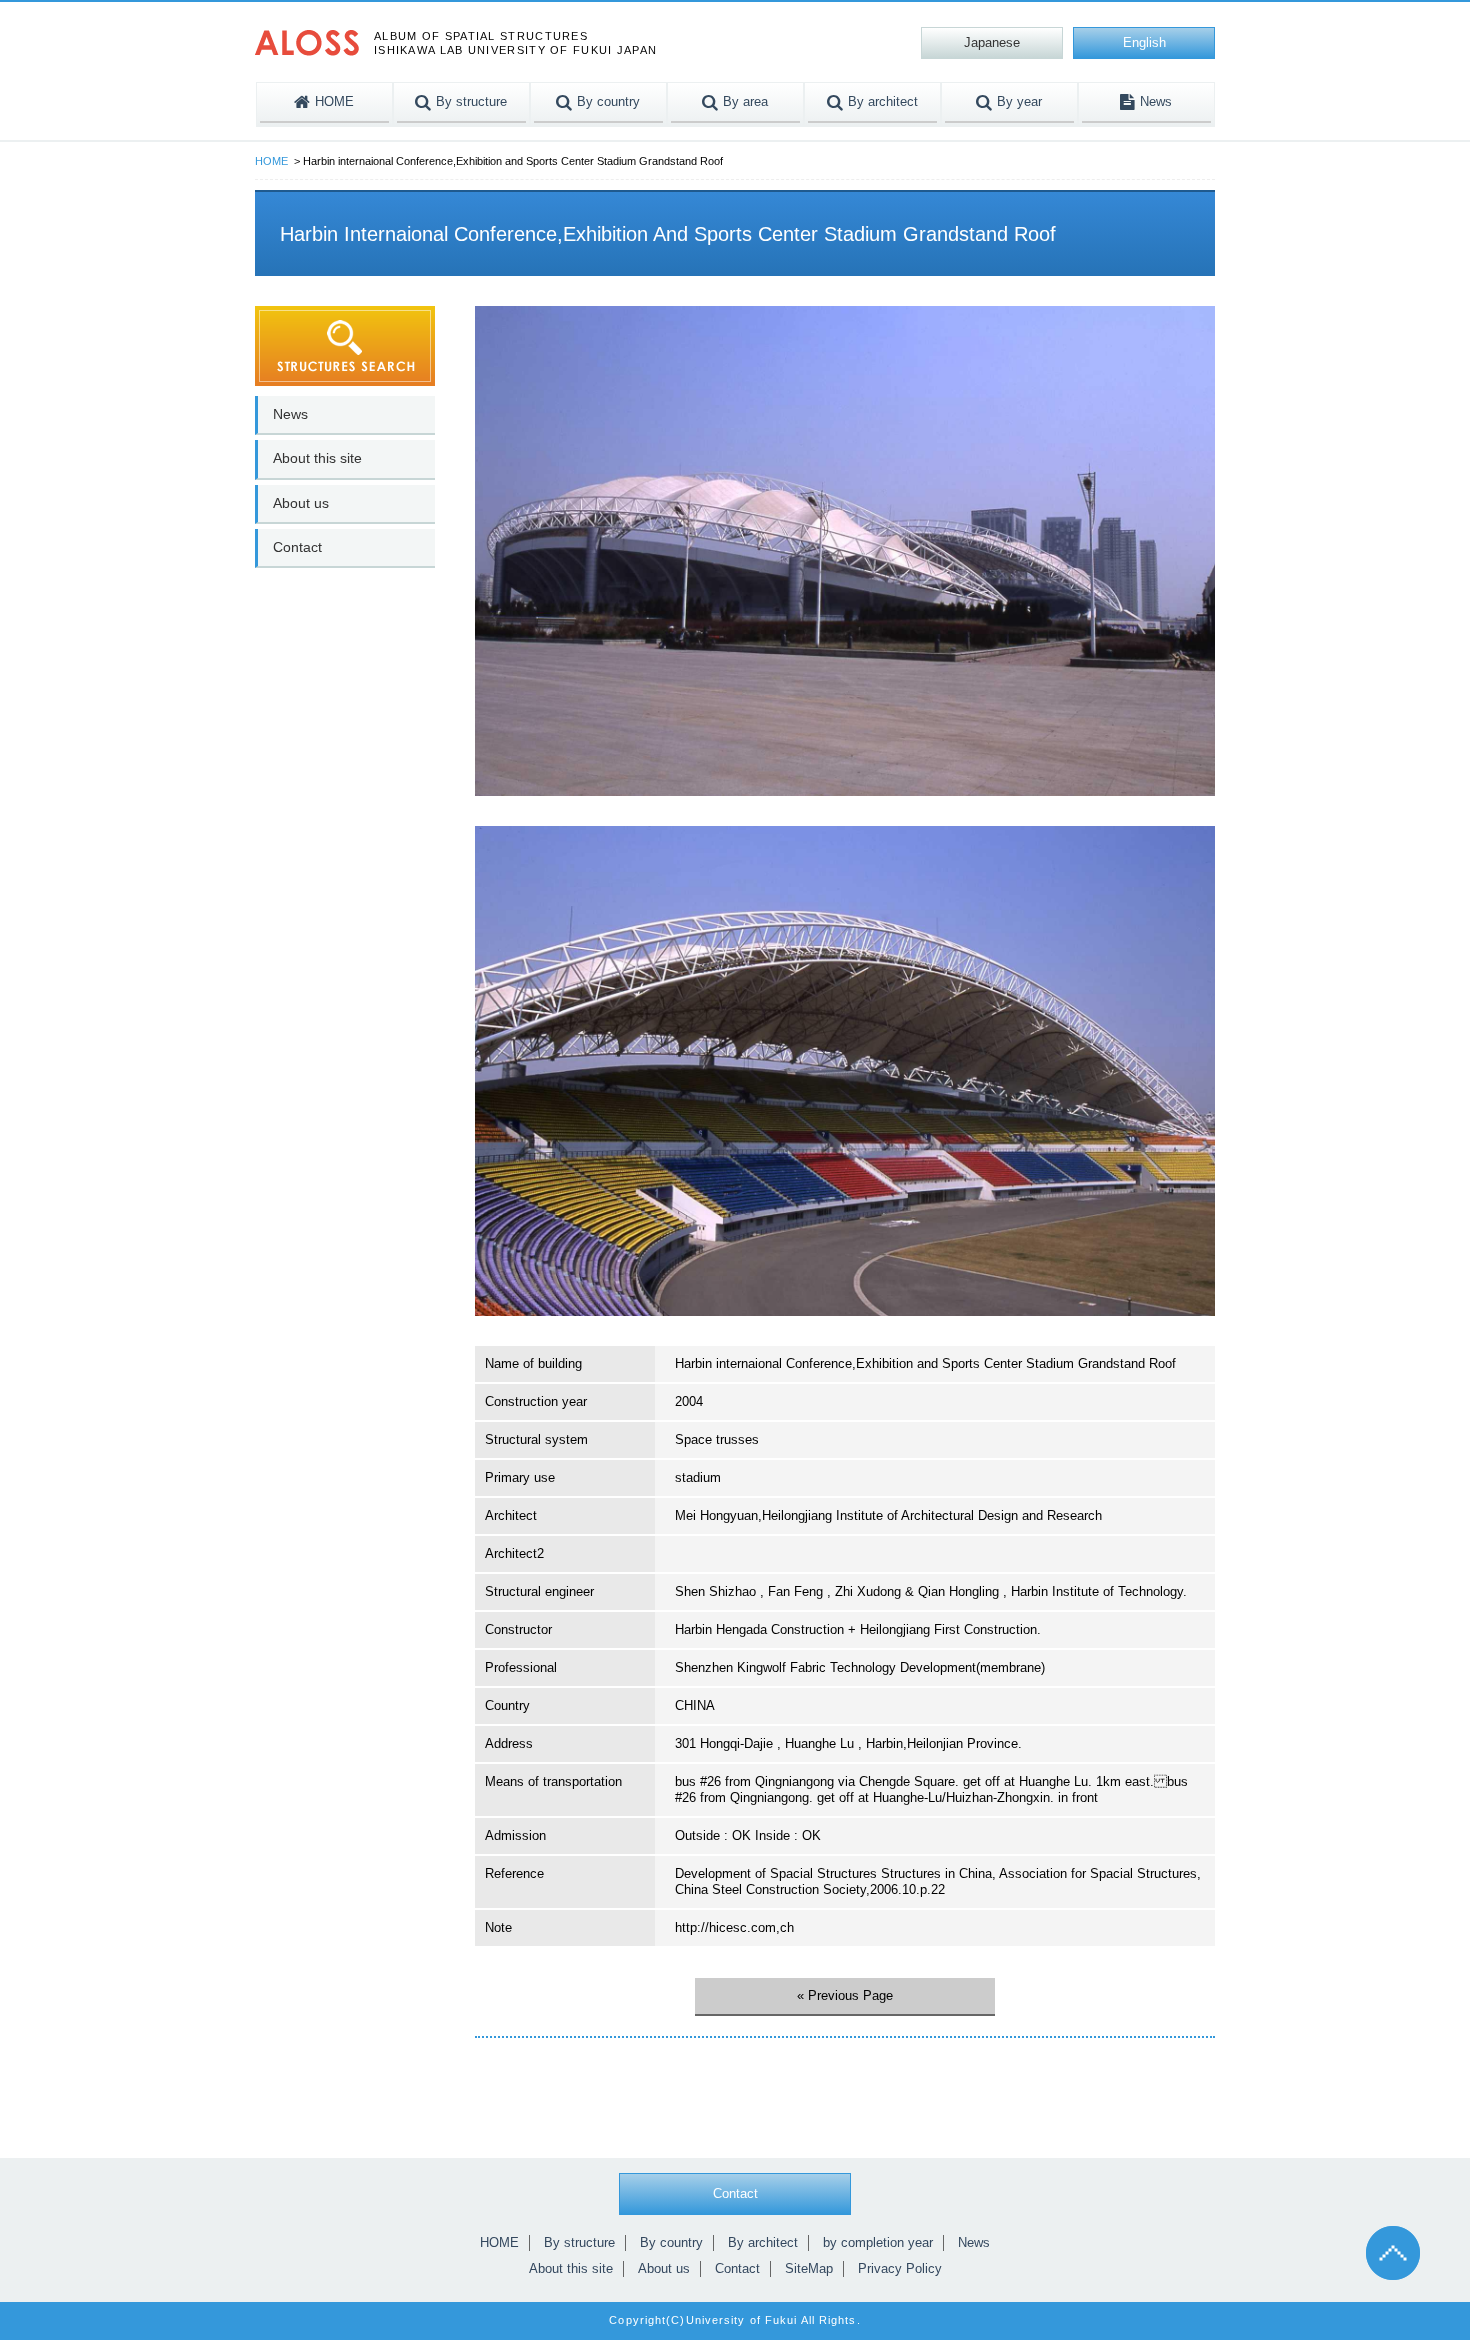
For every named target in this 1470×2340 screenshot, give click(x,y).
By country (671, 2242)
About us (301, 503)
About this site (317, 458)
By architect (763, 2242)
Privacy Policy (900, 2268)
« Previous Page (845, 1995)
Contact (297, 547)
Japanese (992, 42)
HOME (271, 161)
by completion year (878, 2242)
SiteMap (809, 2268)
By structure (579, 2242)
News (290, 414)
